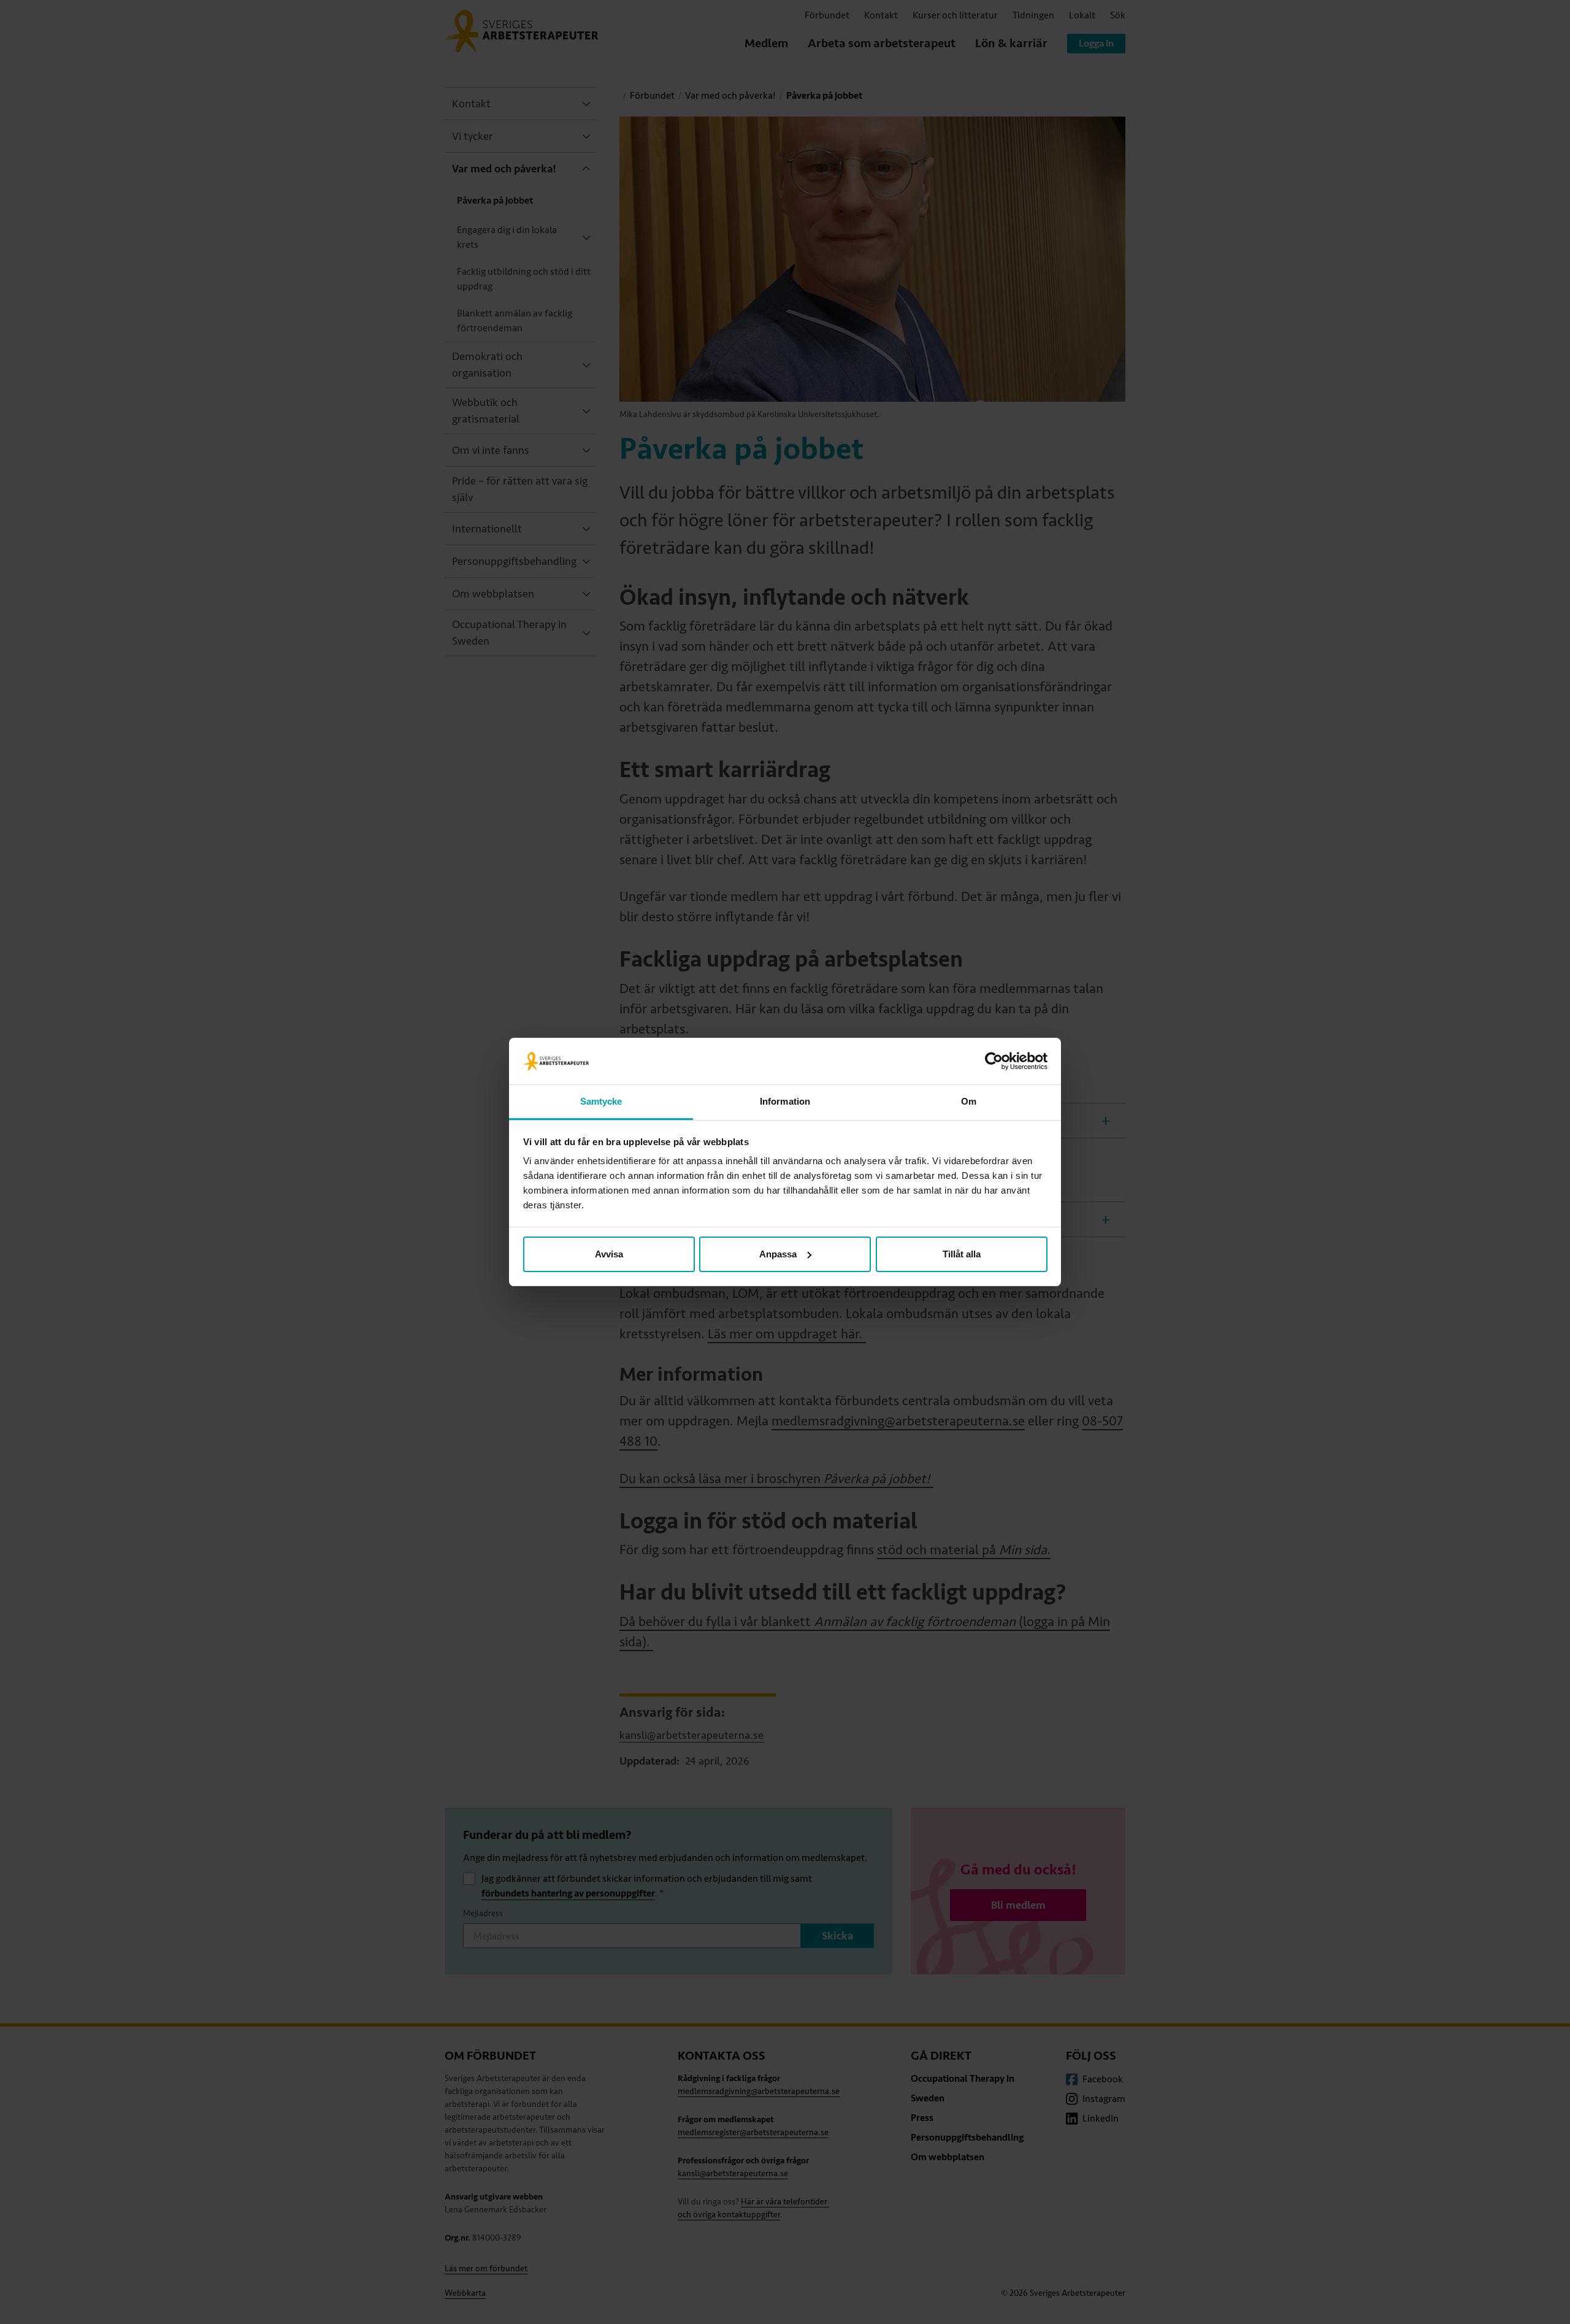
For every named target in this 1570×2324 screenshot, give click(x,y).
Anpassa (778, 1254)
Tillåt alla (962, 1254)
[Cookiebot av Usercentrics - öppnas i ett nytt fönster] (994, 1061)
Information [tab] (785, 1101)
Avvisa (609, 1254)
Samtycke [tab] (601, 1101)
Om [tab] (969, 1101)
